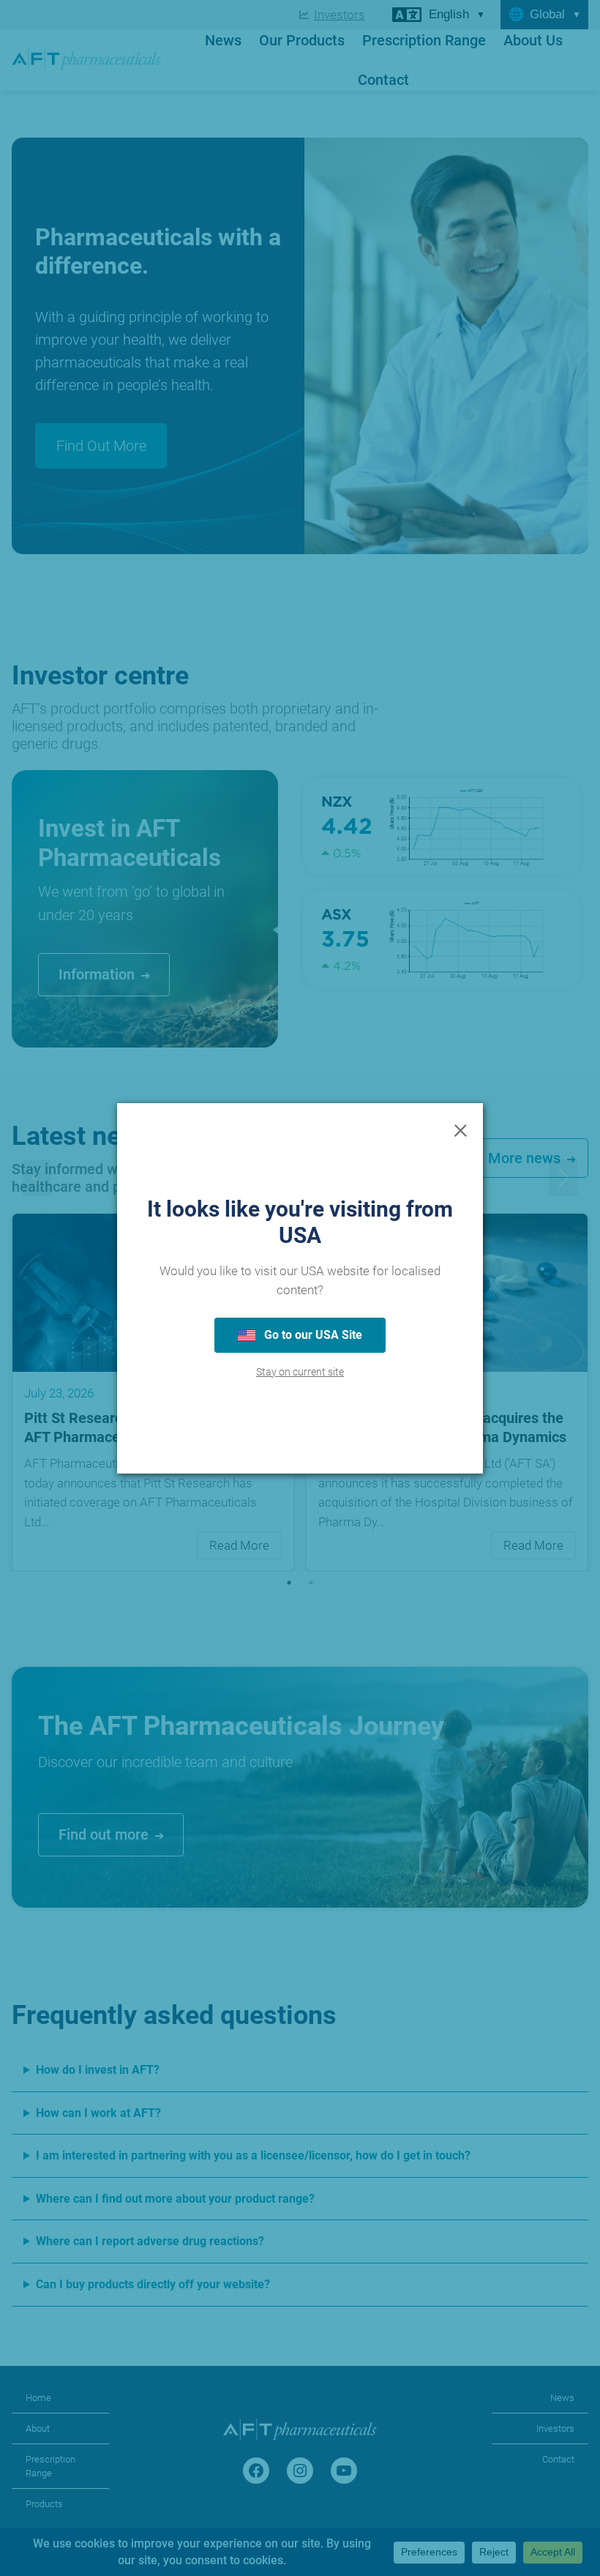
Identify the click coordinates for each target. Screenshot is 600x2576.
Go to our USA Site (312, 1335)
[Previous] (37, 1178)
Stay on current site (300, 1372)
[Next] (563, 1178)
